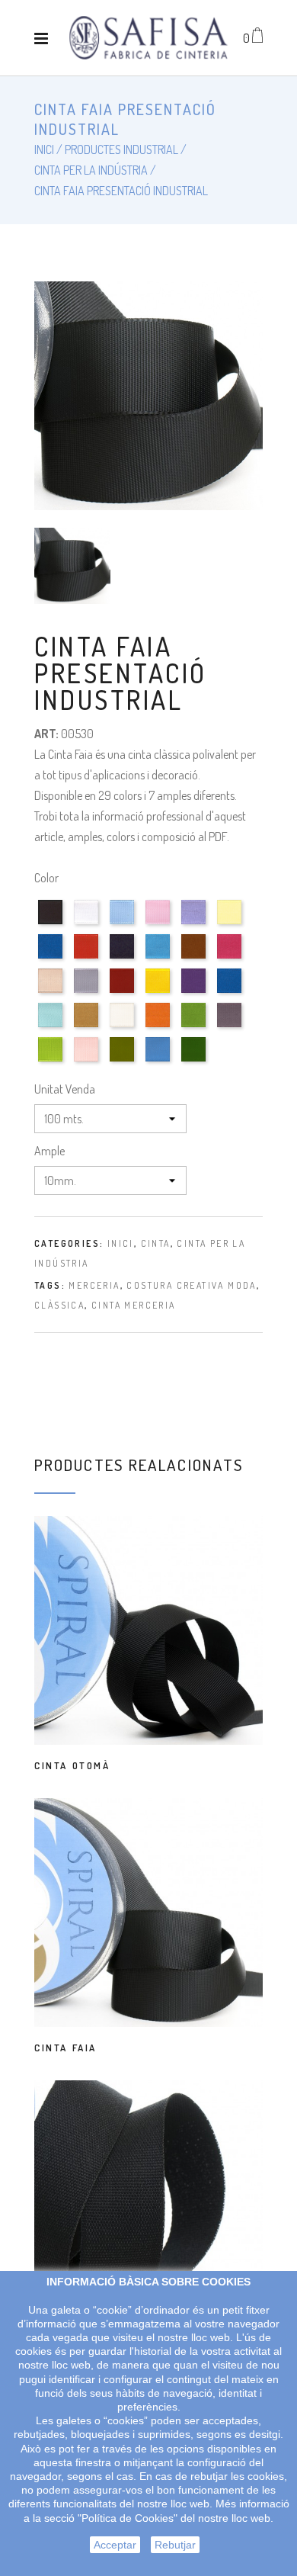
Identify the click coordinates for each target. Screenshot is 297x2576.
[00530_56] (124, 1027)
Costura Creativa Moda (191, 1285)
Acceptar (115, 2545)
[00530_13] (52, 958)
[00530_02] (88, 924)
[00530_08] (195, 924)
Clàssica (59, 1305)
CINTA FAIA (65, 2048)
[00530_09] (231, 924)
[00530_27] (88, 992)
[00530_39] (195, 992)
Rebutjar (175, 2545)
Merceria (94, 1285)
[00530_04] (124, 924)
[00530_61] (160, 1027)
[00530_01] (52, 924)
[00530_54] (88, 1027)
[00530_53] (52, 1027)
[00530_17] (195, 958)
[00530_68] (231, 1027)
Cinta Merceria (134, 1305)
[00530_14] (88, 958)
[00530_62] (195, 1027)
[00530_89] (124, 1061)
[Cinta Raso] (148, 38)
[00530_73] (52, 1061)
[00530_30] (124, 992)
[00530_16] (160, 958)
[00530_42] (231, 992)
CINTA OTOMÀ (72, 1765)
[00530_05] (160, 924)
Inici (121, 1243)
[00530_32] (160, 992)
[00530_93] (160, 1061)
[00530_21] (52, 992)
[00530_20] (231, 958)
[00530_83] (88, 1061)
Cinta (156, 1243)
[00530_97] (195, 1061)
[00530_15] (124, 958)
